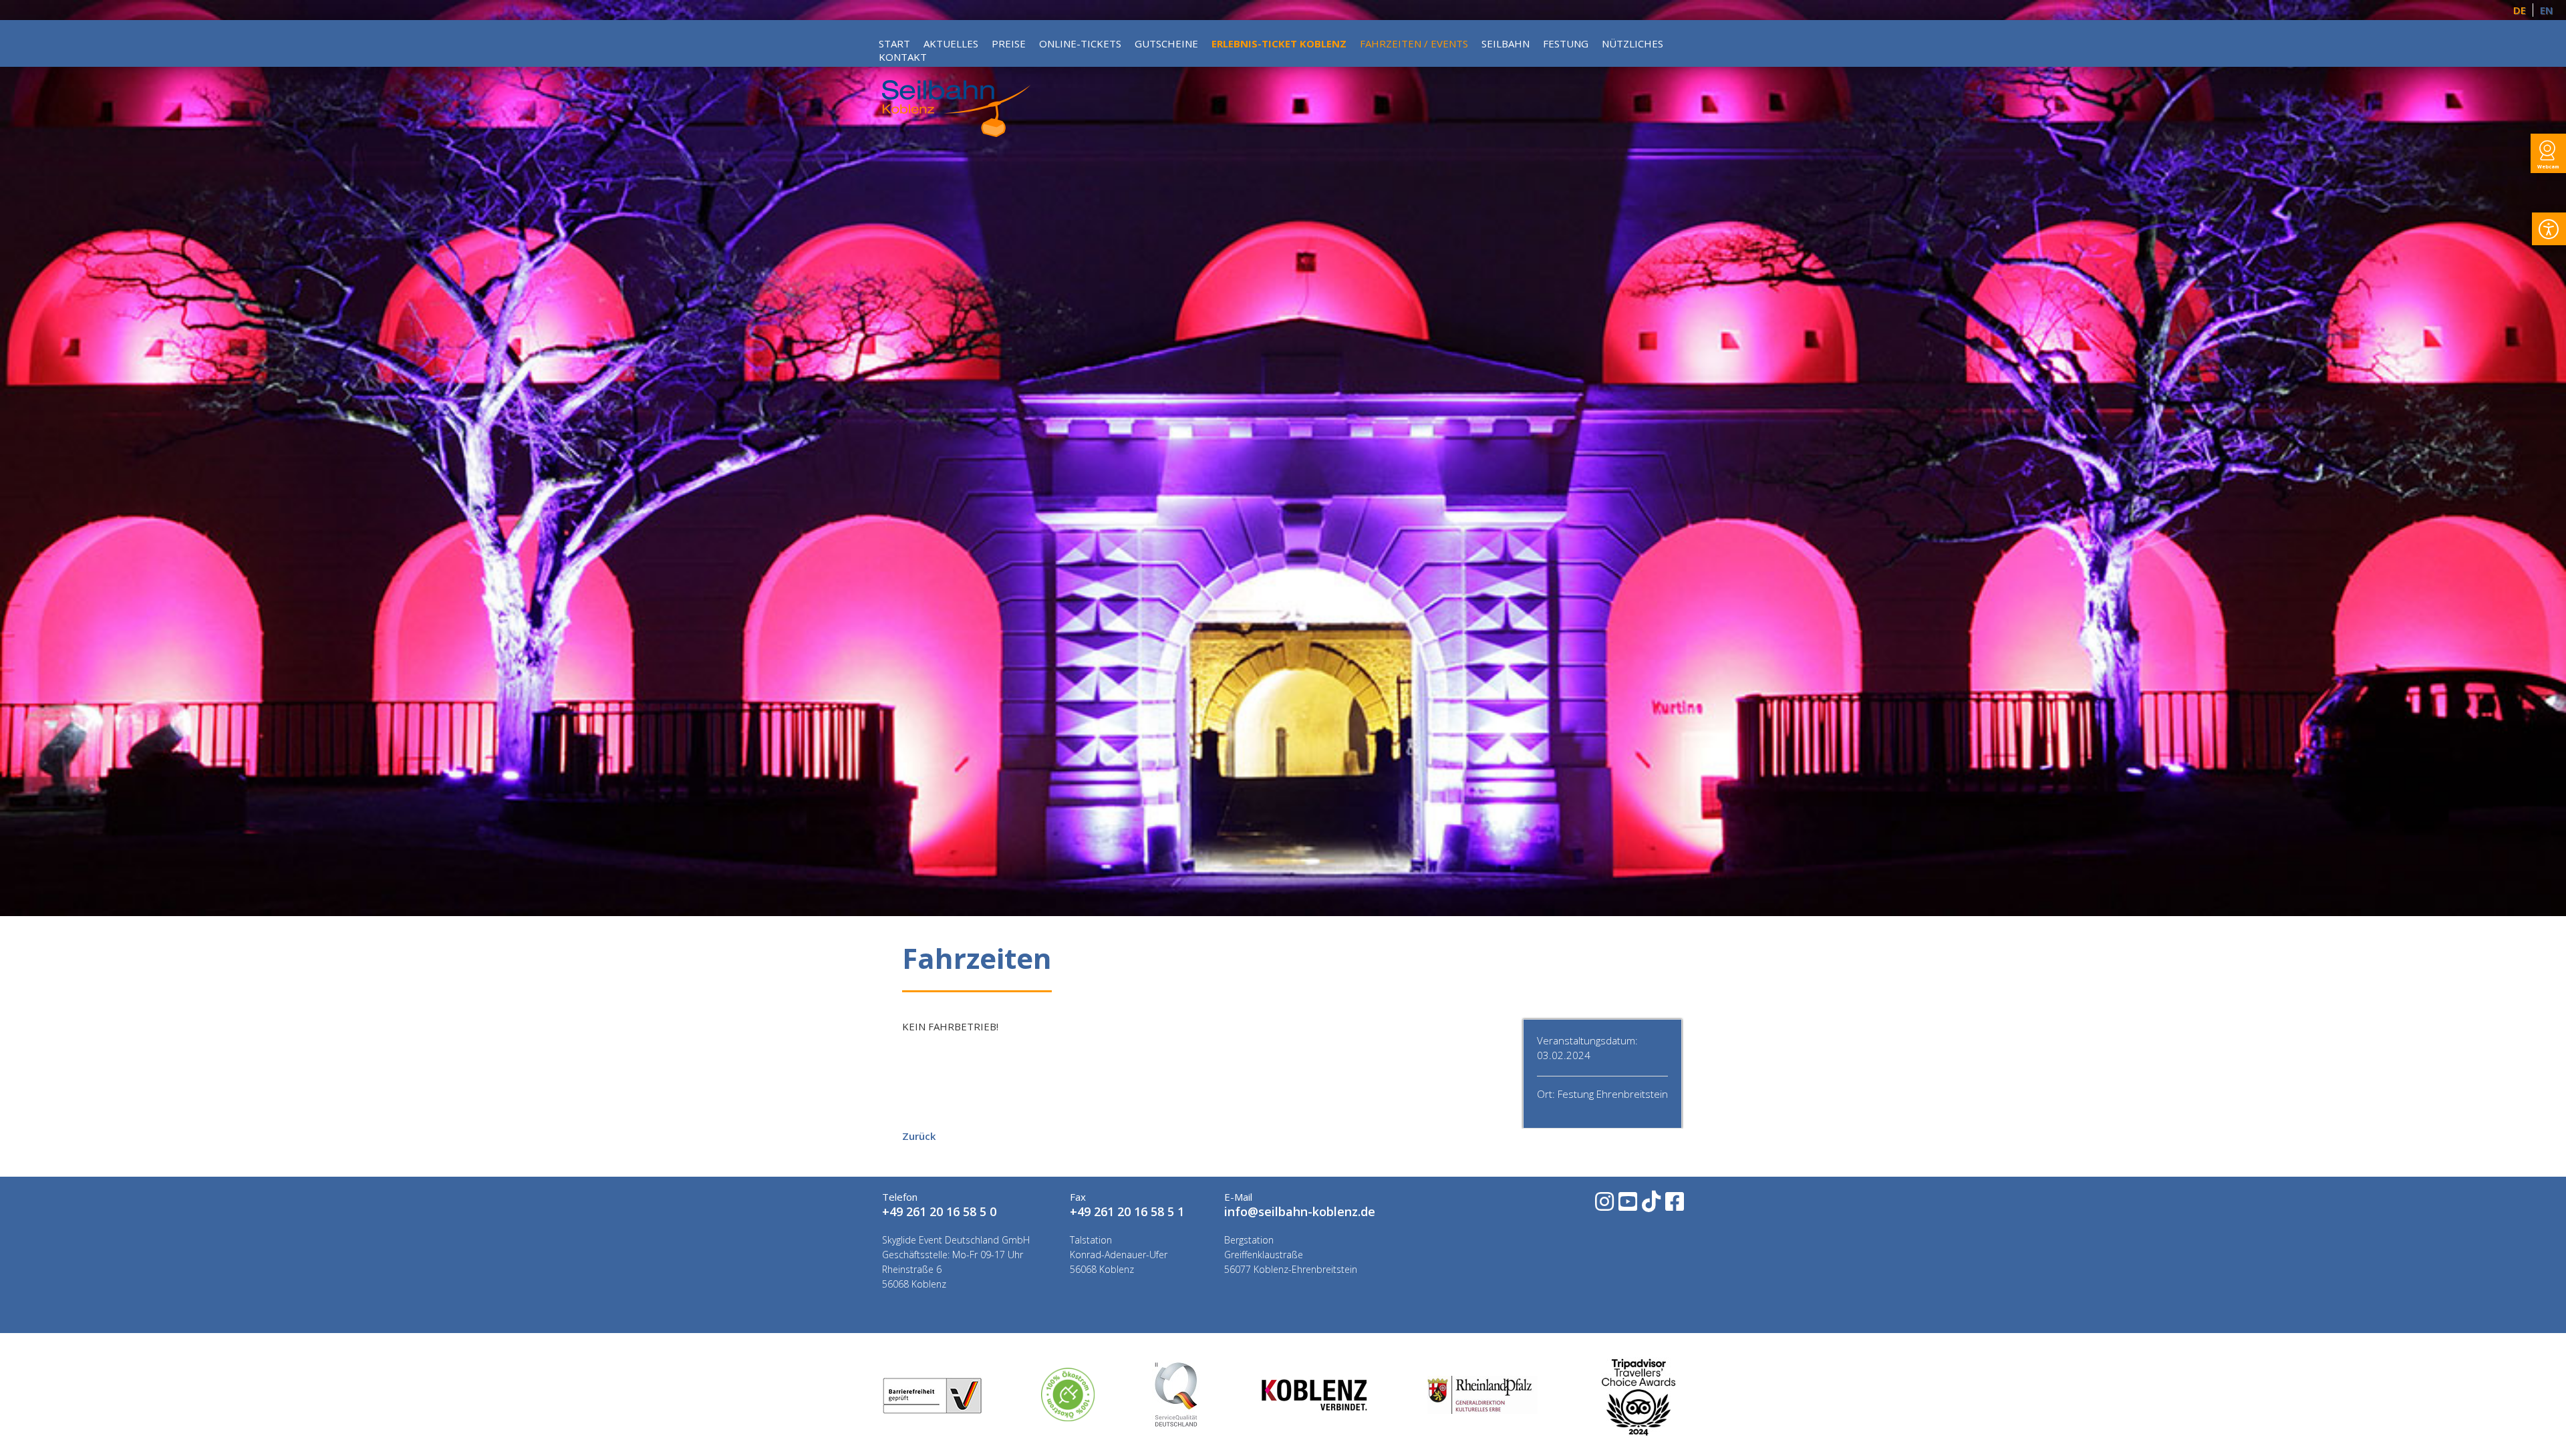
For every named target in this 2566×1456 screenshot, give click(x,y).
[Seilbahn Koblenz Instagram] (1603, 1206)
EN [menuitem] (2546, 10)
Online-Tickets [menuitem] (1080, 43)
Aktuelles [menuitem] (951, 43)
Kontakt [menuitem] (903, 57)
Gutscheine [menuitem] (1166, 43)
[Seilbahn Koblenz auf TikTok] (1650, 1206)
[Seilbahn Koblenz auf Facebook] (1674, 1206)
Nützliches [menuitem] (1632, 43)
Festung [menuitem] (1566, 43)
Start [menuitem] (894, 43)
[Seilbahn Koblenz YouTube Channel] (1627, 1206)
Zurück (919, 1136)
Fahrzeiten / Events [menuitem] (1414, 43)
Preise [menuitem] (1009, 43)
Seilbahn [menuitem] (1506, 43)
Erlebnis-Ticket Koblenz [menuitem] (1279, 43)
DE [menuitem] (2520, 10)
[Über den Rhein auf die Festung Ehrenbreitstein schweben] (956, 133)
